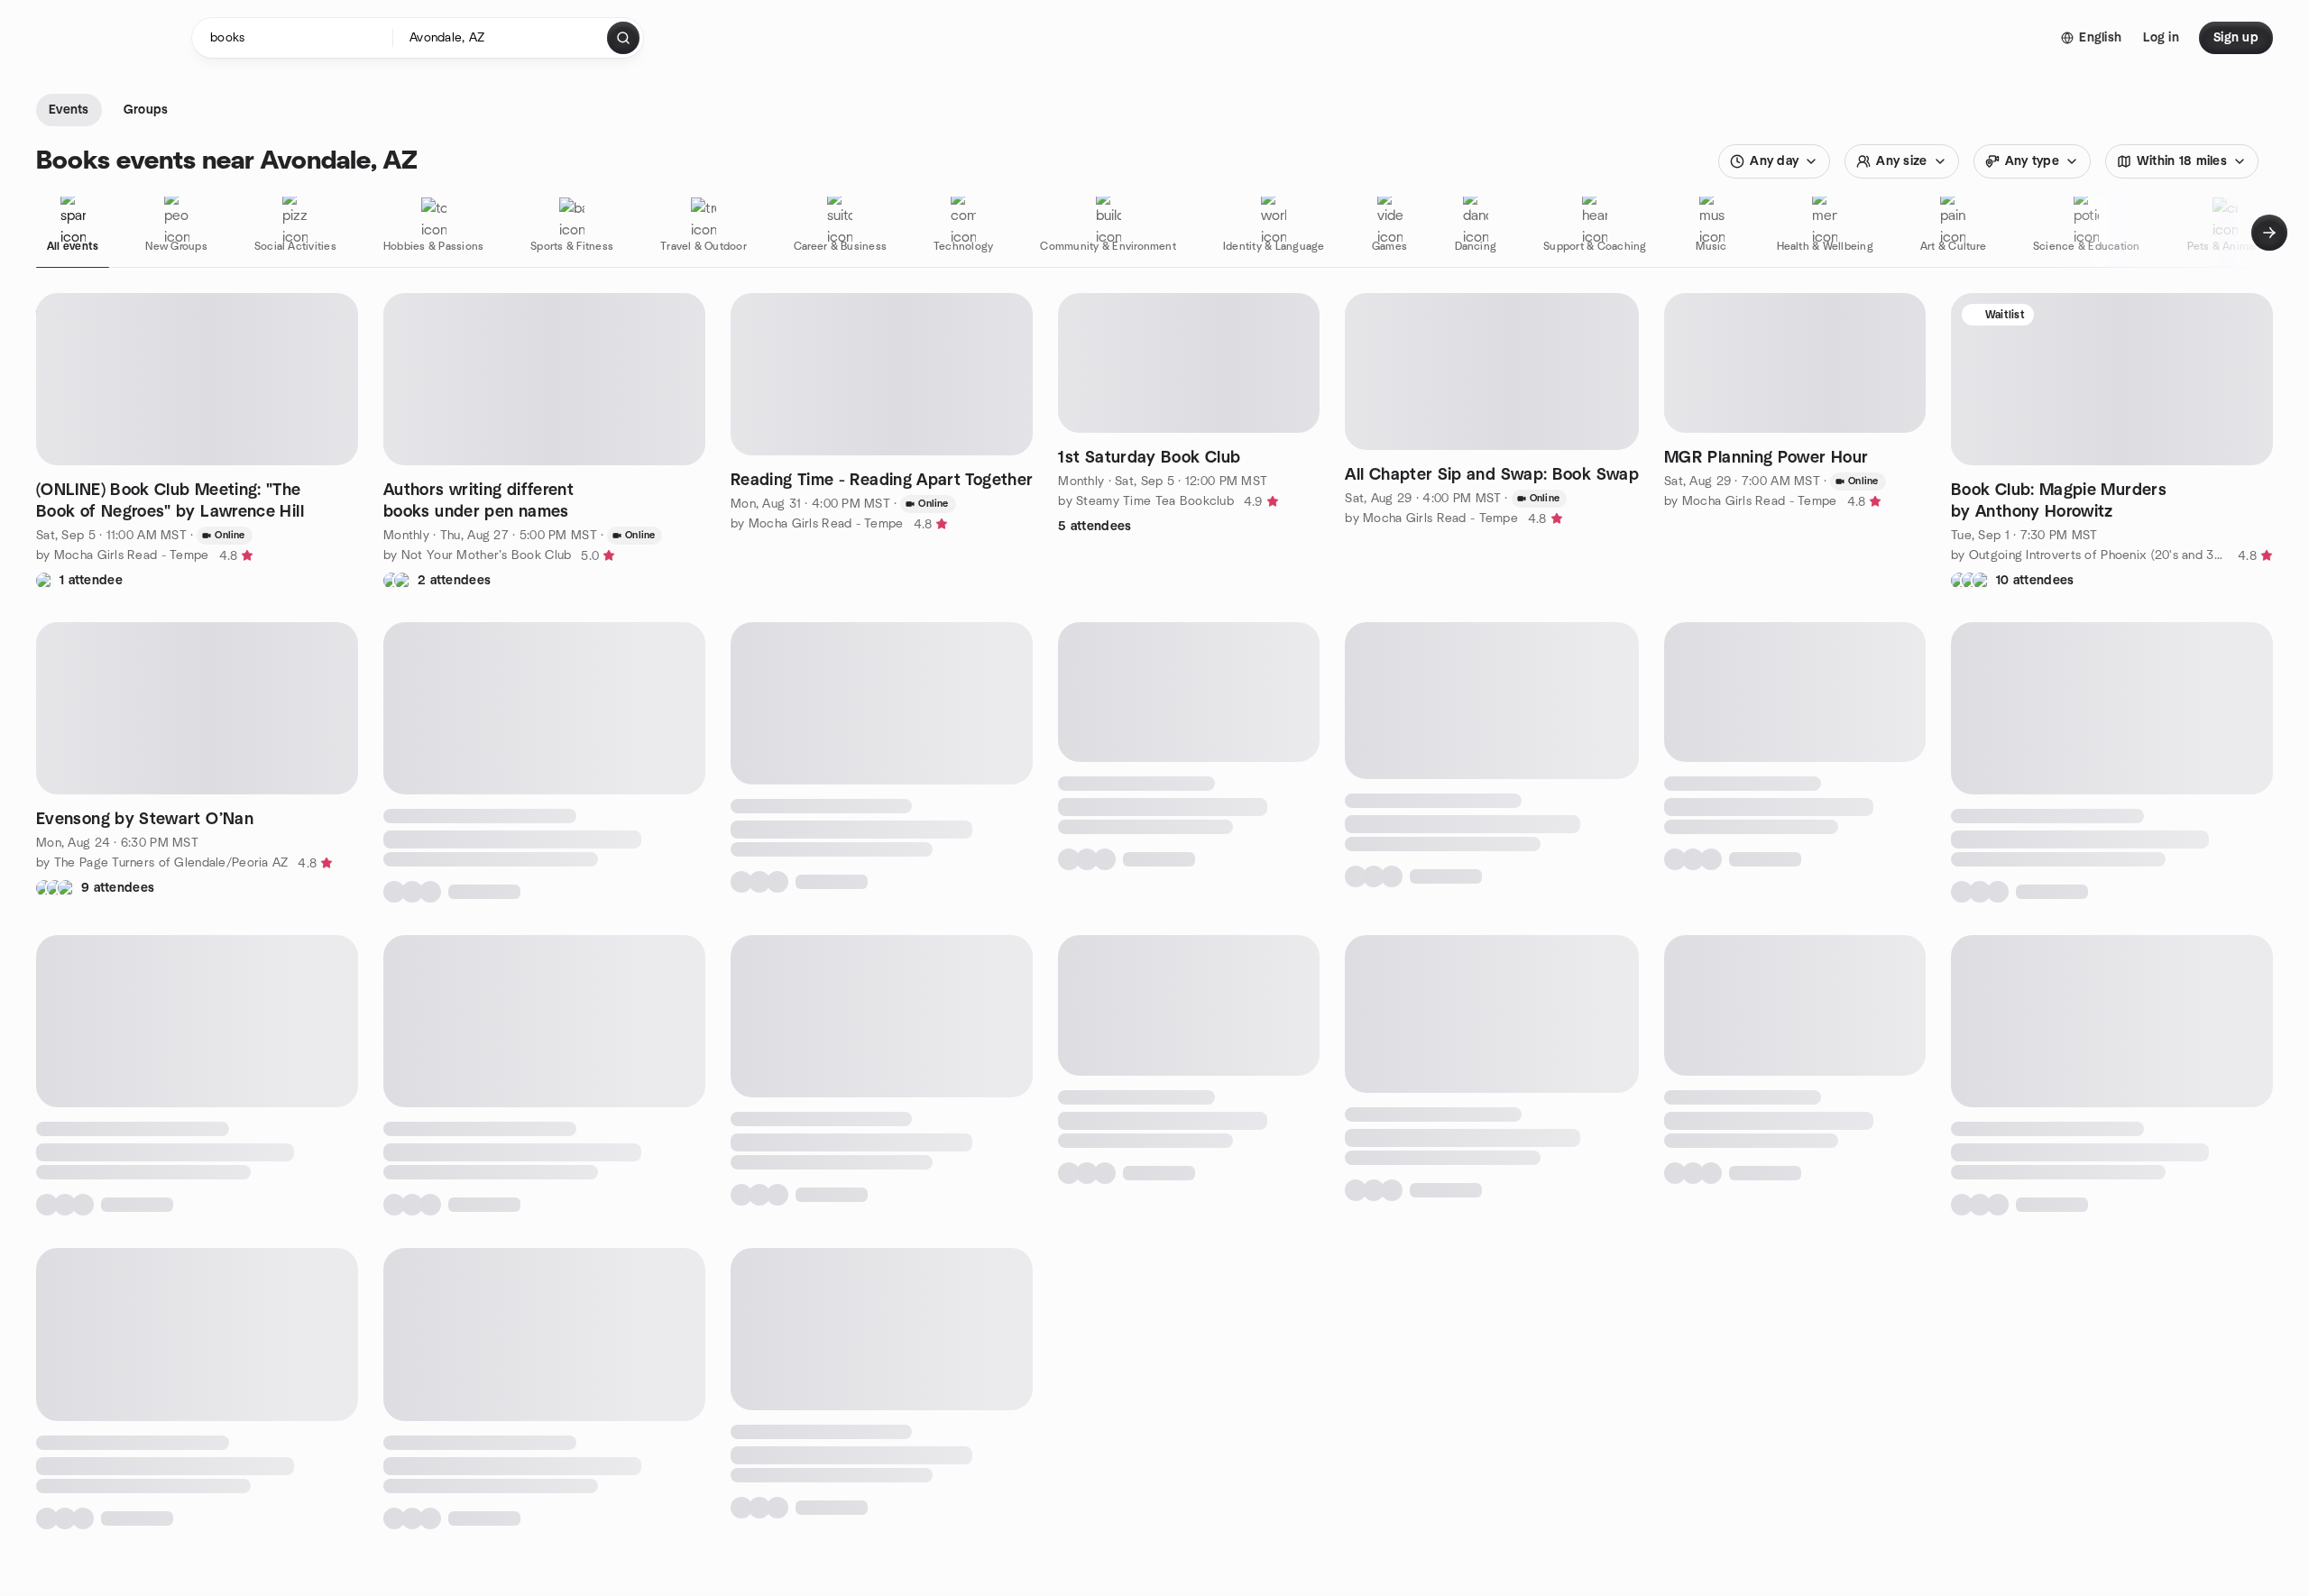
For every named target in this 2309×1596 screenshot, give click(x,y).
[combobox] (501, 38)
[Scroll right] (2269, 233)
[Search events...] (623, 38)
